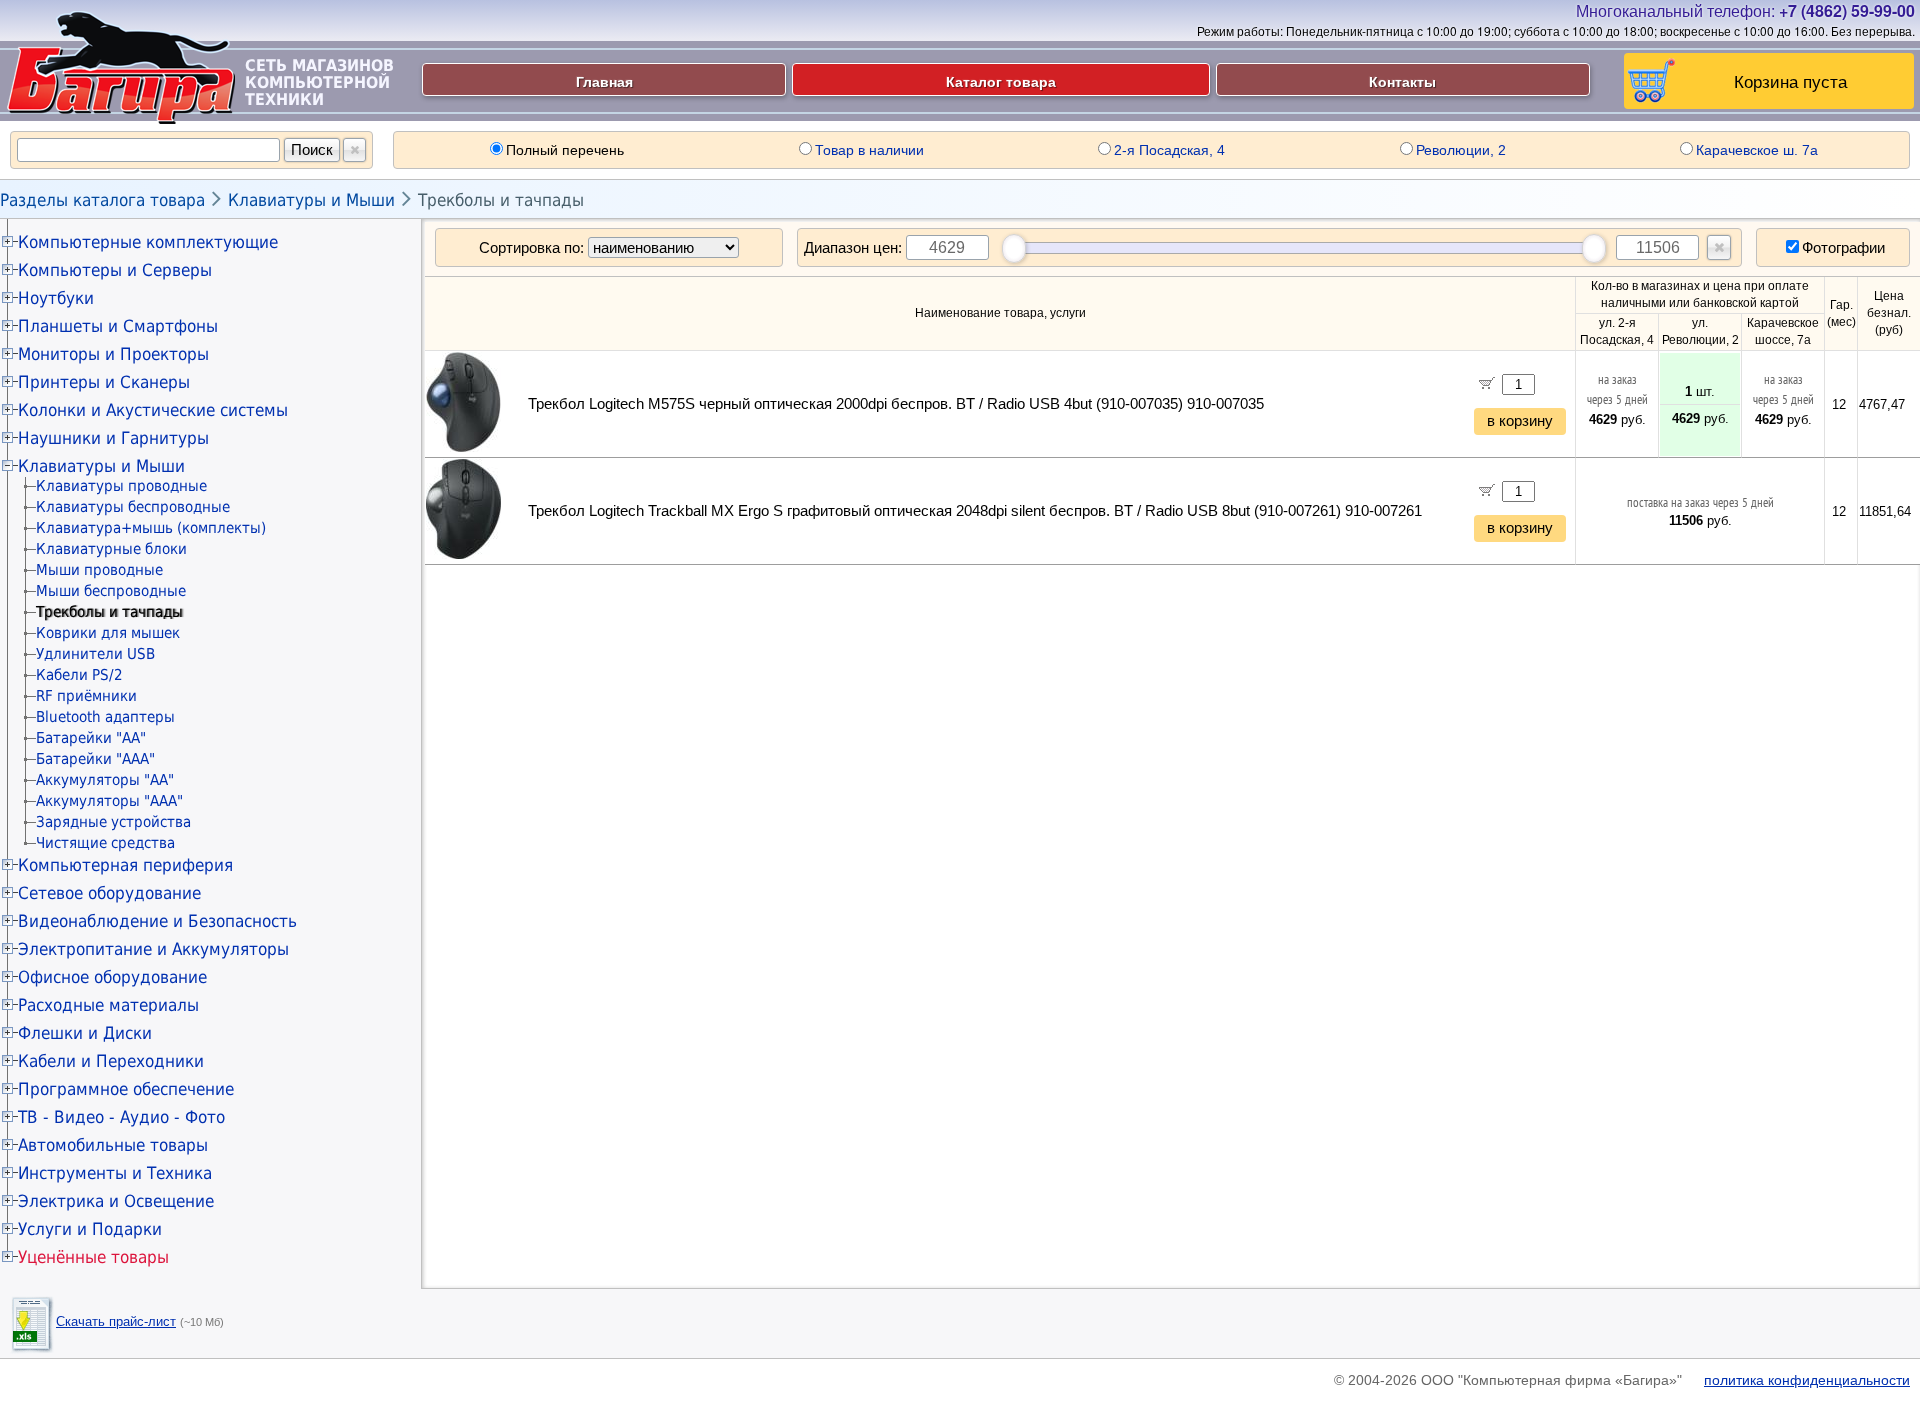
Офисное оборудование (112, 977)
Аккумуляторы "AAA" (109, 801)
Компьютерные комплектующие (148, 242)
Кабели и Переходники (111, 1061)
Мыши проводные (99, 570)
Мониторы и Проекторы (113, 354)
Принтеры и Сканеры (104, 382)
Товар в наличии (869, 150)
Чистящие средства (105, 843)
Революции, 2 (1461, 150)
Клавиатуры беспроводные (133, 507)
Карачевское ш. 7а (1757, 150)
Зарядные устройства (113, 822)
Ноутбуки (56, 298)
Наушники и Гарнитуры (113, 438)
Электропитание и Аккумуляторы (153, 949)
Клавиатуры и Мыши (311, 200)
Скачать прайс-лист (116, 1321)
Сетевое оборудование (109, 893)
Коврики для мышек (108, 633)
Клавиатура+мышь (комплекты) (151, 528)
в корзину (1520, 421)
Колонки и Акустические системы (153, 410)
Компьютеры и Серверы (115, 270)
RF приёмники (86, 696)
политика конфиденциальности (1807, 1380)
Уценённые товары (93, 1257)
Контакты (1402, 81)
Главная (604, 81)
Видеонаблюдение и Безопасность (157, 921)
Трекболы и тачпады (501, 200)
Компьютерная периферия (125, 865)
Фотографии (1843, 247)
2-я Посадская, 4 (1169, 150)
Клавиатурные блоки (111, 549)
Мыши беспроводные (111, 591)
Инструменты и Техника (115, 1173)
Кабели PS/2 (79, 675)
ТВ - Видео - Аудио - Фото (121, 1117)
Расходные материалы (108, 1005)
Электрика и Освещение (116, 1201)
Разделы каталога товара (102, 200)
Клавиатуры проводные (121, 486)
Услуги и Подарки (90, 1229)
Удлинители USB (95, 654)
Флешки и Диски (85, 1033)
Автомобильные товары (113, 1145)
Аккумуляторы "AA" (105, 780)
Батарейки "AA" (91, 738)
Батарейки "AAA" (95, 759)
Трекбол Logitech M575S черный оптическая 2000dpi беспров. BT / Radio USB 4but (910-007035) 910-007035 (896, 404)
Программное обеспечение (126, 1089)
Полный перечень (565, 150)
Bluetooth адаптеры (105, 717)
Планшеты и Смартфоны (118, 326)
